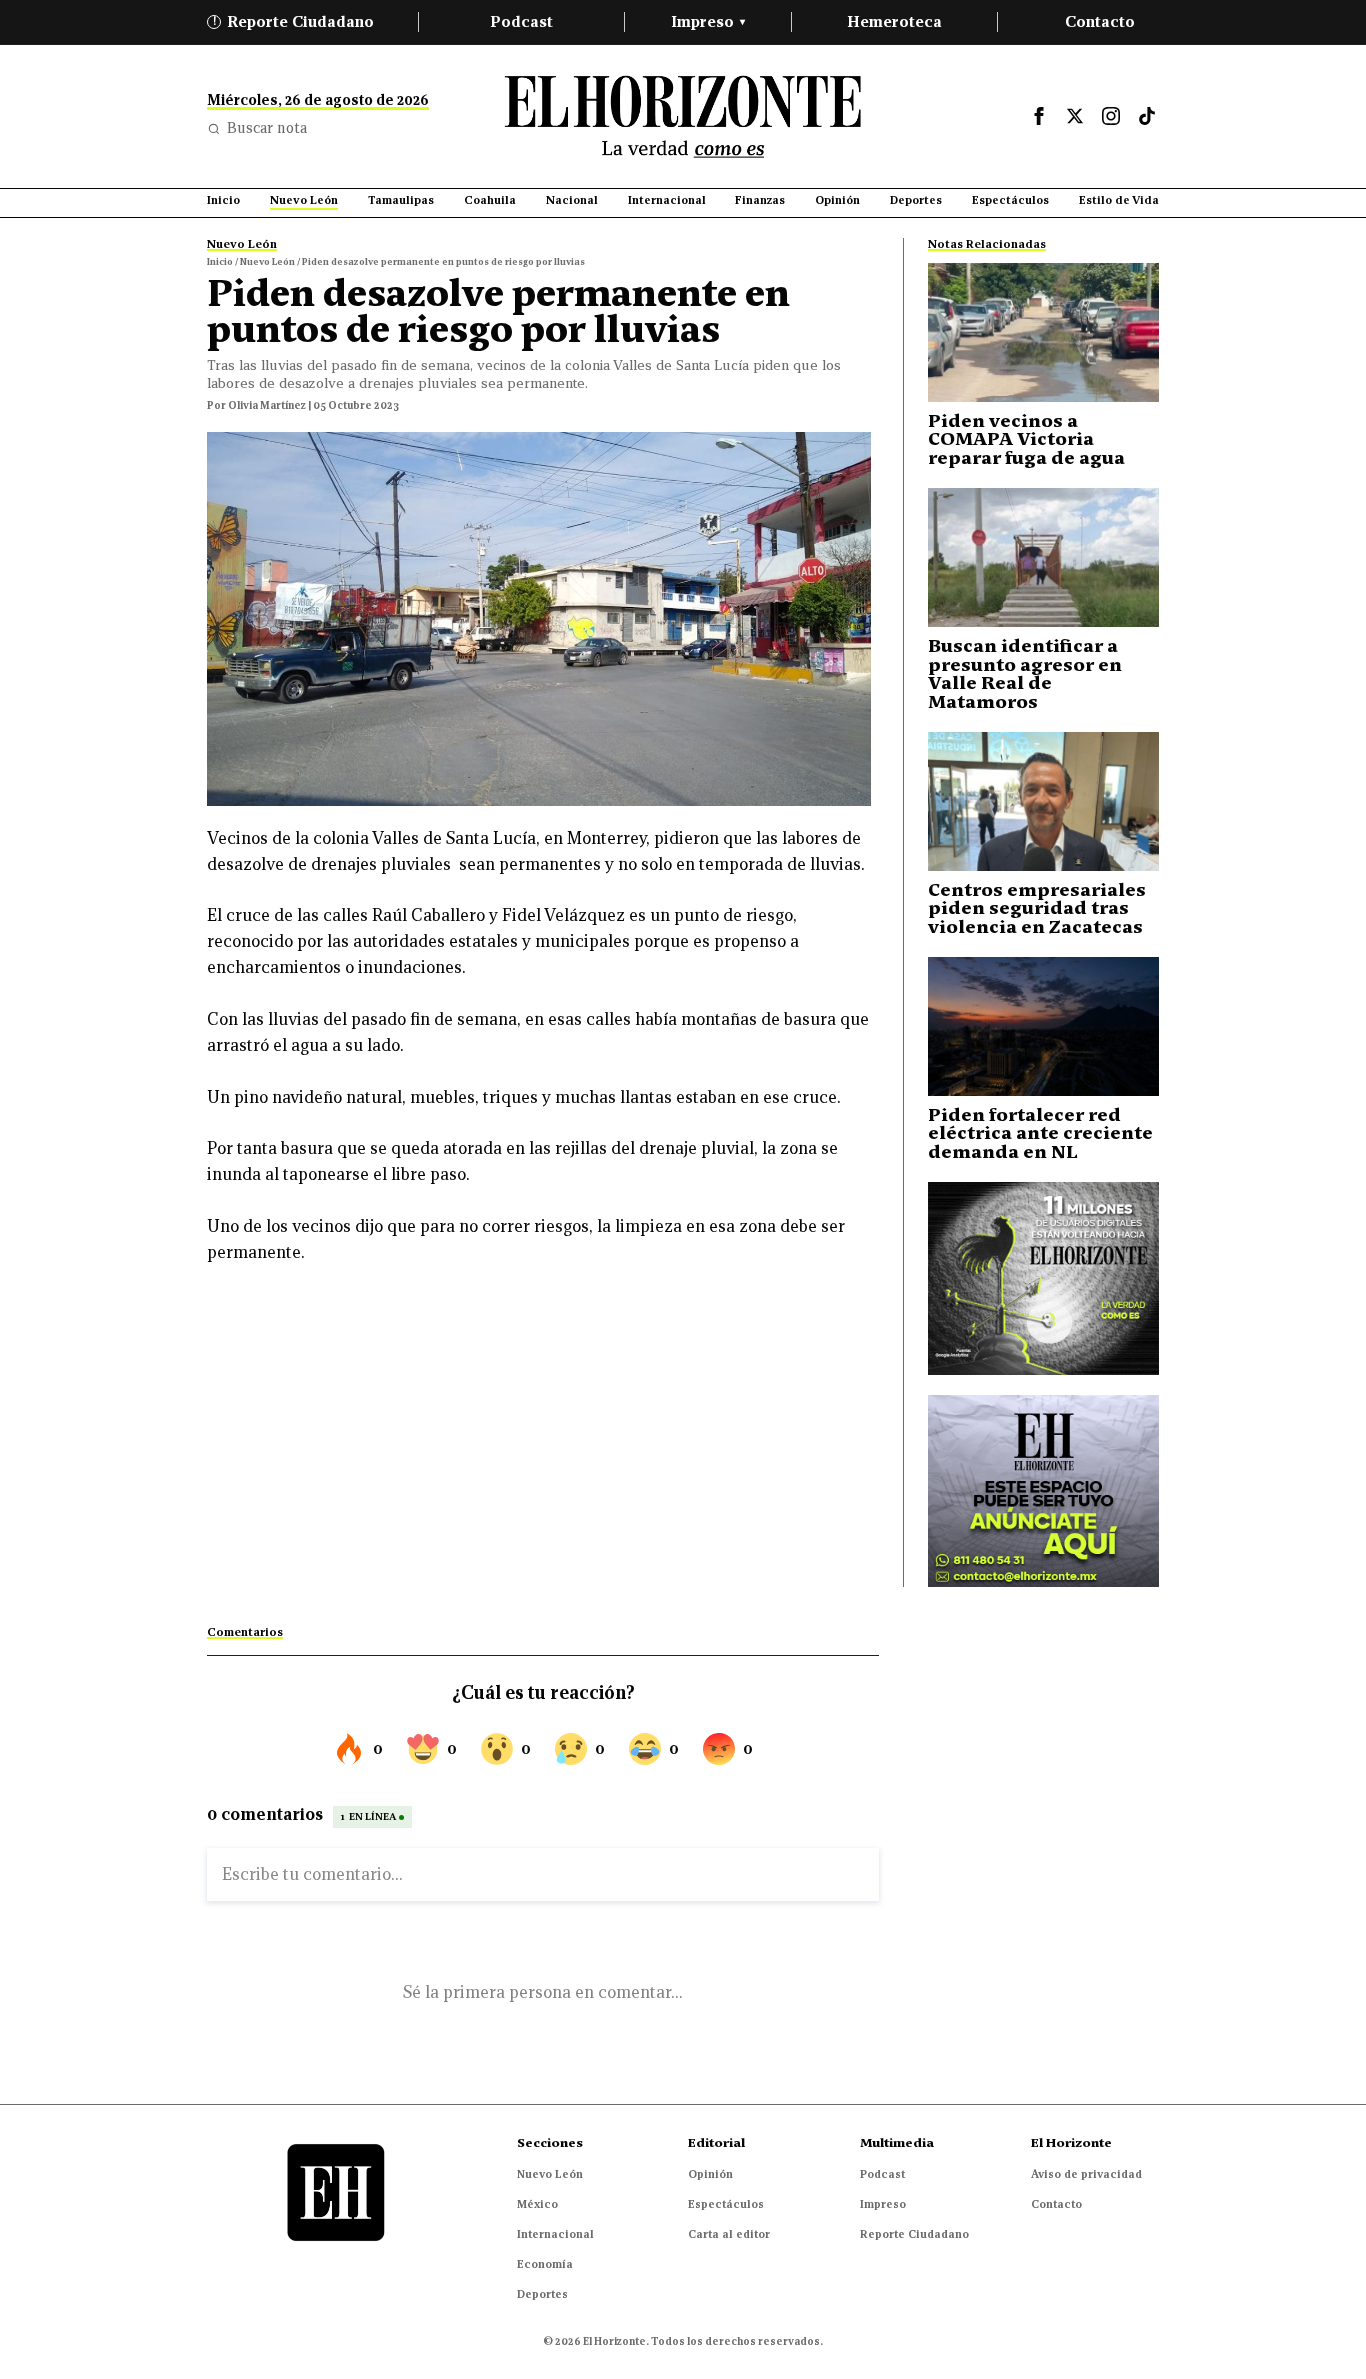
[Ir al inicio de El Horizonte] (683, 116)
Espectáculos (726, 2204)
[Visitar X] (1075, 116)
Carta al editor (729, 2234)
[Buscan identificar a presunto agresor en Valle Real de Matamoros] (1043, 557)
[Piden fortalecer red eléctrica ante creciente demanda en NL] (1043, 1026)
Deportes (542, 2294)
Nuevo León (550, 2174)
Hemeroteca (894, 21)
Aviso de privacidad (1086, 2174)
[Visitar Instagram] (1111, 116)
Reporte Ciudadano (294, 21)
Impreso (708, 21)
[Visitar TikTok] (1147, 116)
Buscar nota (267, 128)
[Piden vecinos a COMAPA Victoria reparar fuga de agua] (1043, 332)
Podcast (521, 21)
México (537, 2204)
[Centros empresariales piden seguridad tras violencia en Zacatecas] (1043, 801)
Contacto (1100, 21)
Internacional (555, 2234)
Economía (545, 2264)
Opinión (710, 2174)
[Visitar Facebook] (1039, 116)
